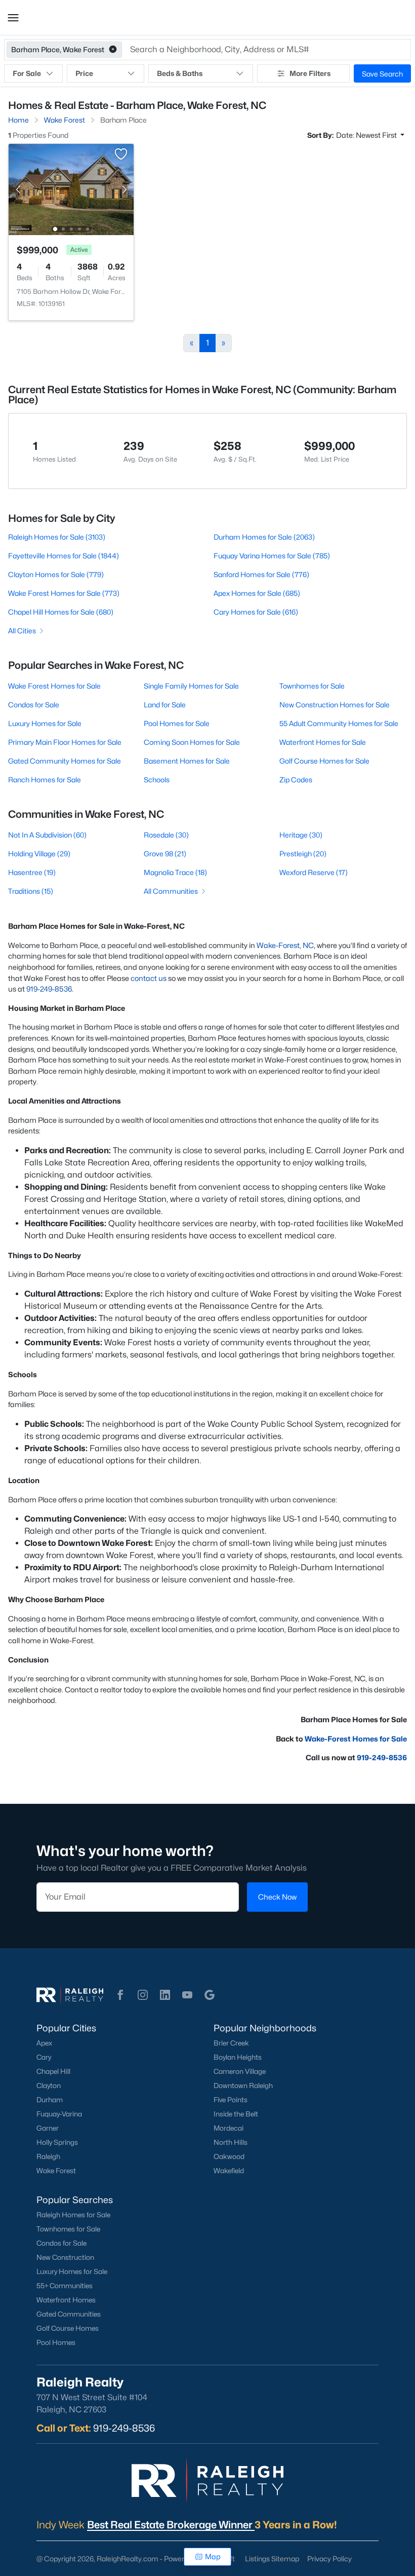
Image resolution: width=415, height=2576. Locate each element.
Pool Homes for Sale (177, 723)
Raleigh (48, 2156)
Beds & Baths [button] (180, 73)
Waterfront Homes (66, 2300)
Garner (48, 2128)
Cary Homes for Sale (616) (256, 612)
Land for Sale (165, 705)
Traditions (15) (31, 891)
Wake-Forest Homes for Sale (356, 1739)
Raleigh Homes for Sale (73, 2215)
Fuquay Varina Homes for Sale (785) (272, 556)
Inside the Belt (236, 2114)
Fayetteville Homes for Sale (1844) (64, 556)
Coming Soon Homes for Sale (192, 742)
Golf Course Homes (68, 2328)
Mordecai (229, 2128)
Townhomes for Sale (312, 686)
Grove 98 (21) (165, 854)
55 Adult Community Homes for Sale (339, 723)
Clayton (49, 2086)
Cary (44, 2057)
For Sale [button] (27, 73)
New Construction (65, 2257)
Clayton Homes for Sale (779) (56, 574)
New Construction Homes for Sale (335, 705)
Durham (50, 2100)
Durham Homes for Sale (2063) (264, 537)
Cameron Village (240, 2071)
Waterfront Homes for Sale (323, 742)
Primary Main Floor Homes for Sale (65, 742)
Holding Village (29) (39, 854)
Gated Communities (69, 2314)
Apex (44, 2043)
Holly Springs (57, 2142)
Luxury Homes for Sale (45, 723)
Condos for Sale (34, 705)
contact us (149, 978)
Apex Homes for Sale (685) (257, 593)
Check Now (277, 1897)
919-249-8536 (49, 989)
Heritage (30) (301, 835)
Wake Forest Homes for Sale (54, 686)
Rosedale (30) (166, 835)
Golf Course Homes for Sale (324, 761)
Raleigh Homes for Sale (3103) (57, 537)
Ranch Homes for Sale (45, 780)
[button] (13, 18)
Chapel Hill (53, 2071)
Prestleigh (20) (303, 854)
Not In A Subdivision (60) (47, 835)
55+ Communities (65, 2286)
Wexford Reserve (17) (314, 872)
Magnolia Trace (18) (175, 872)
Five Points (231, 2100)
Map (213, 2556)
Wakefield (229, 2171)
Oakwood (229, 2156)
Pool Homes (56, 2342)
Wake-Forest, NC (285, 945)
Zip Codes (296, 780)
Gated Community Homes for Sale (65, 761)
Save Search (382, 74)
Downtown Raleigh (243, 2086)
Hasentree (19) (32, 872)
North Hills (231, 2142)
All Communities (171, 891)
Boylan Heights (238, 2057)
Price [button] (84, 73)
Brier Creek (231, 2043)
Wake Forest (56, 2171)
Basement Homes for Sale (187, 761)
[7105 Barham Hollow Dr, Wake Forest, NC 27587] (71, 189)
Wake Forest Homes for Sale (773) (64, 593)
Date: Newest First (367, 135)
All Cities (22, 631)
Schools (157, 780)
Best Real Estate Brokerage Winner (171, 2525)
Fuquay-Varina (59, 2114)
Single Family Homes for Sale (191, 686)
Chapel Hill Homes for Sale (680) (61, 612)
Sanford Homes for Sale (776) (261, 574)
